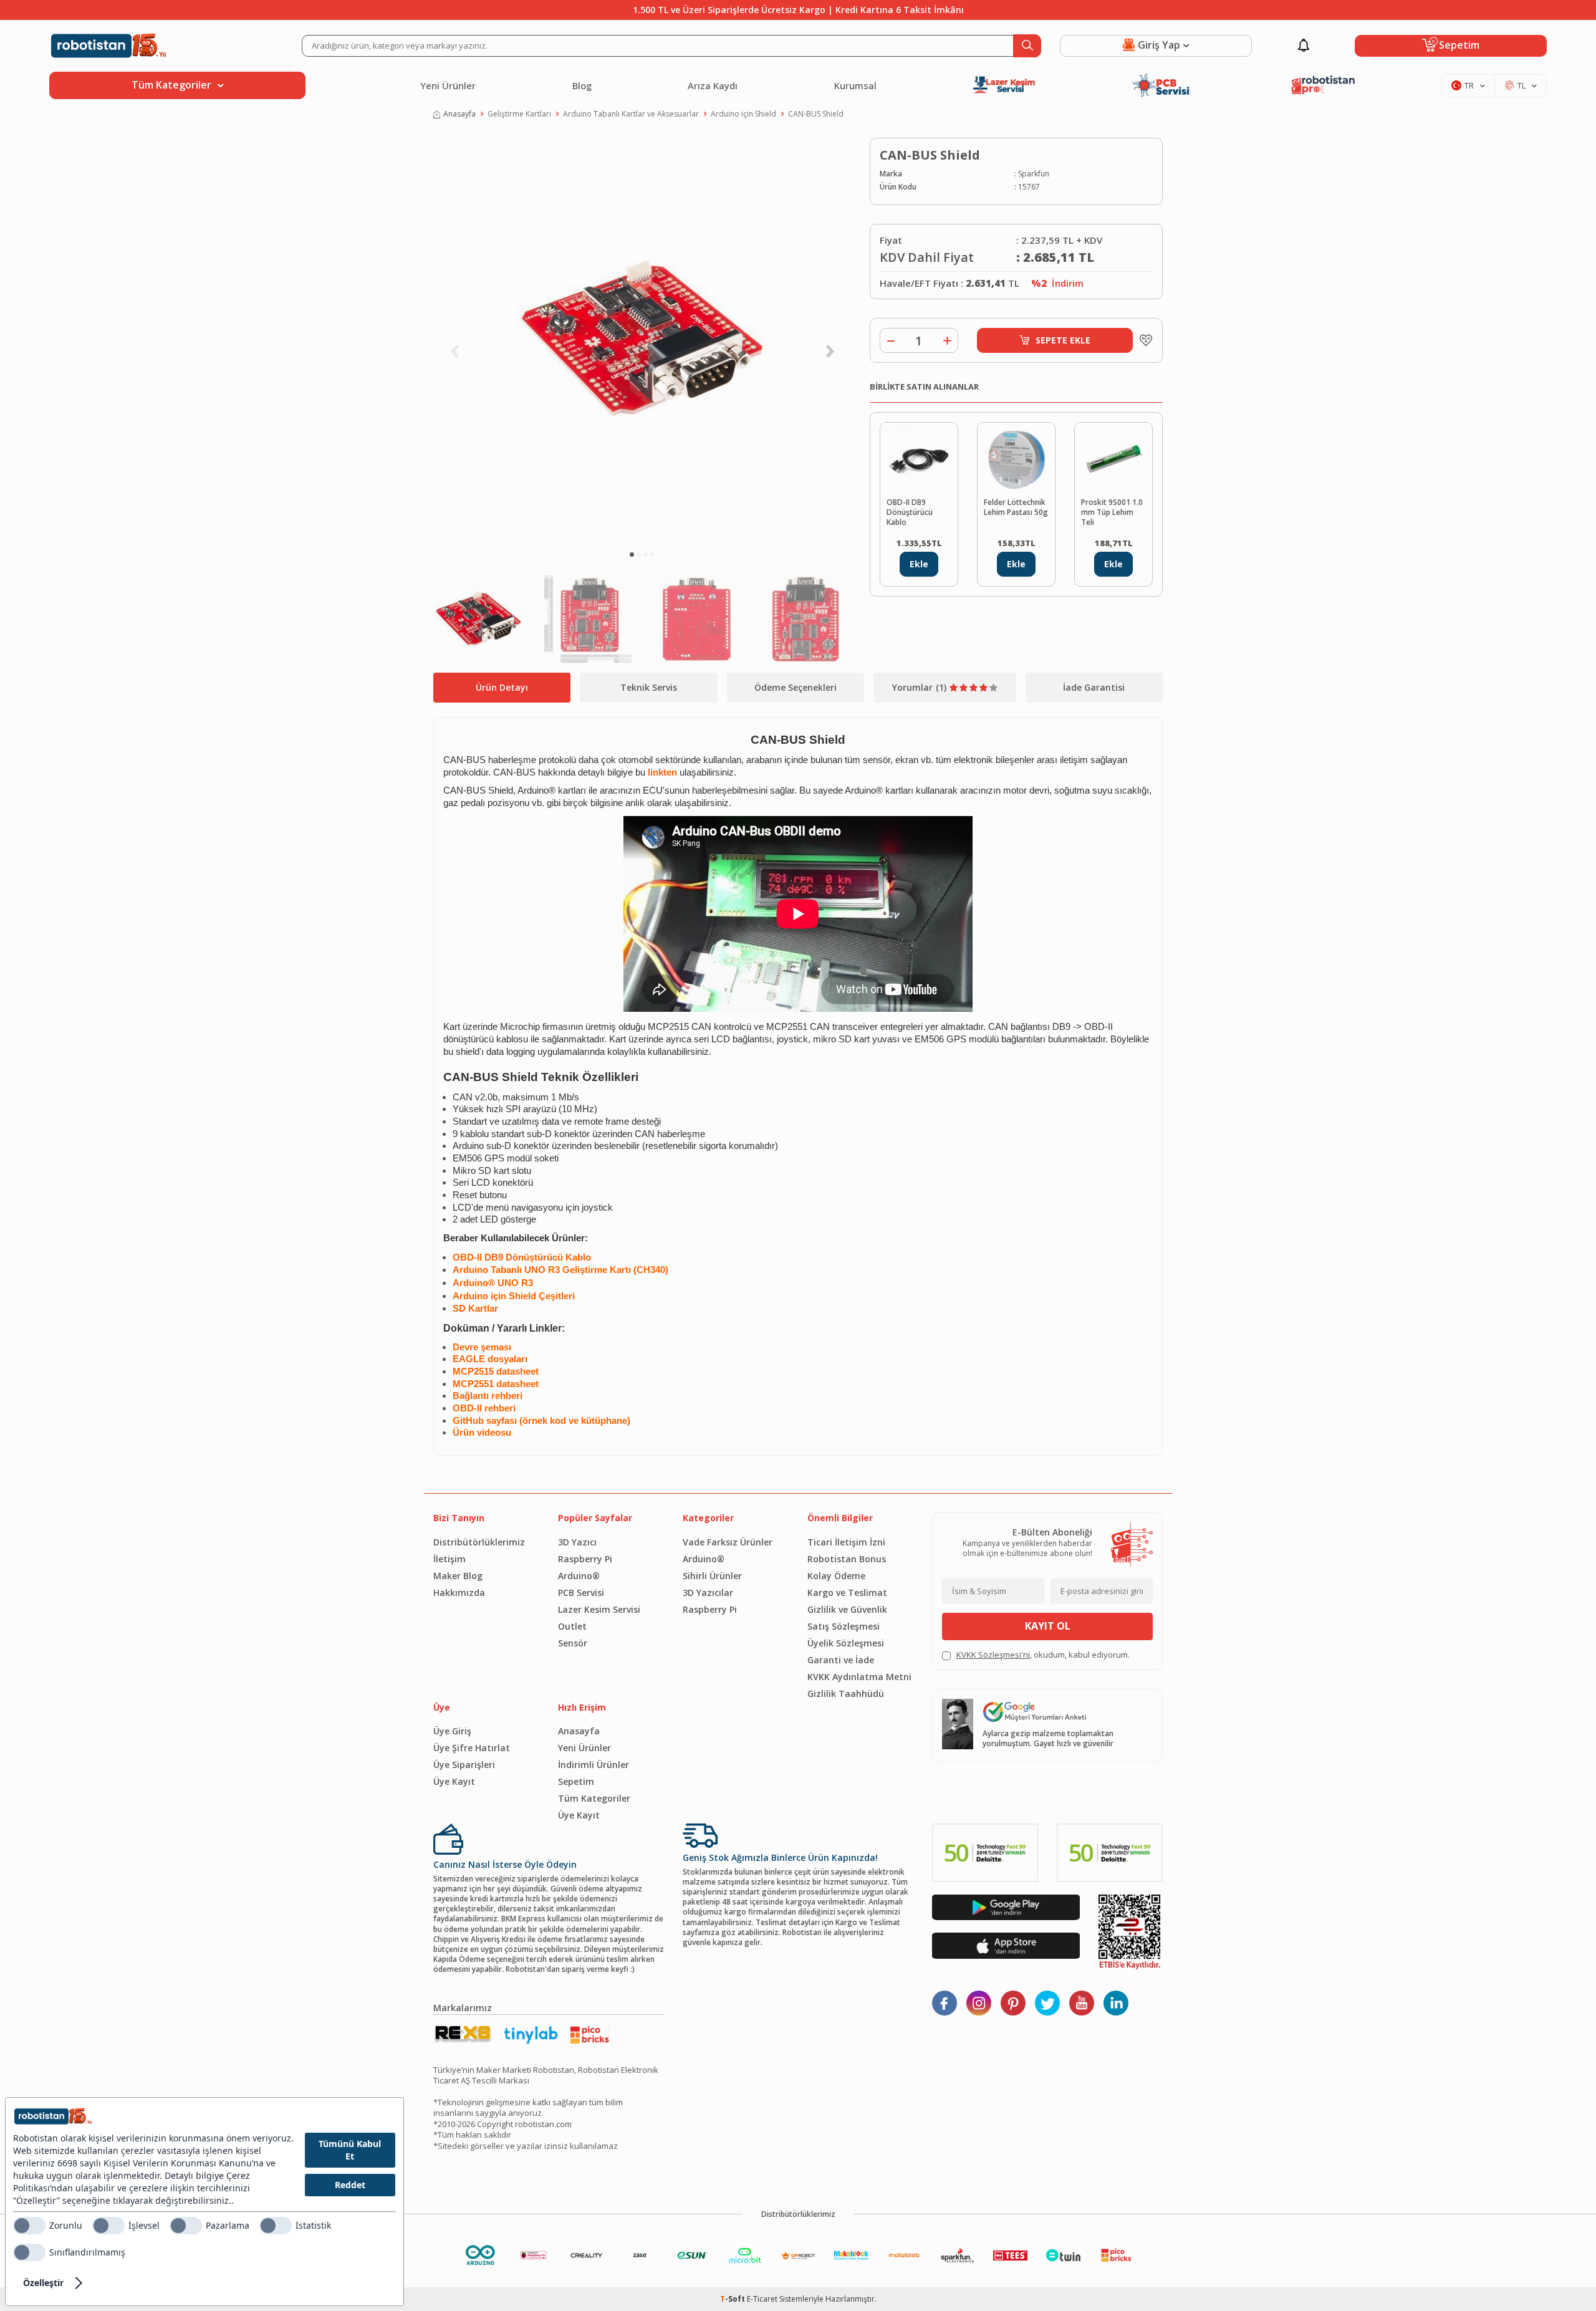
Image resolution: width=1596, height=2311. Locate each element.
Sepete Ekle (1063, 340)
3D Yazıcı (577, 1542)
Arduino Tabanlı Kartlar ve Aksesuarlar (631, 114)
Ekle (919, 564)
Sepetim (576, 1781)
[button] (632, 555)
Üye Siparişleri (464, 1765)
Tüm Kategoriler (594, 1798)
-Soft (733, 2299)
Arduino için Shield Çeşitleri (514, 1296)
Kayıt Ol (1048, 1626)
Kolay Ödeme (836, 1576)
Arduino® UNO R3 (493, 1283)
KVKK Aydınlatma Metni (859, 1677)
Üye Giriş (452, 1731)
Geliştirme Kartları (519, 114)
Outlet (572, 1626)
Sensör (573, 1643)
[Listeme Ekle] (1143, 340)
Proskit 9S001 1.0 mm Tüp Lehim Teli (1112, 512)
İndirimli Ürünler (594, 1765)
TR (1469, 85)
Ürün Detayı (502, 687)
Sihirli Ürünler (712, 1576)
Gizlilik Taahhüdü (846, 1694)
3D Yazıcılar (708, 1593)
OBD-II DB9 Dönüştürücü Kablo (910, 512)
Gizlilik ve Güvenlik (847, 1609)
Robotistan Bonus (847, 1559)
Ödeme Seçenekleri (796, 687)
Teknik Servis (649, 687)
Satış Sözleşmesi (844, 1626)
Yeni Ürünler (448, 85)
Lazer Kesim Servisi (599, 1609)
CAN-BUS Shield (816, 114)
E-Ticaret (762, 2299)
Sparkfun (1034, 174)
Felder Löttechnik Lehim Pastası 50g (1016, 507)
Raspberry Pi (585, 1559)
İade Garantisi (1094, 687)
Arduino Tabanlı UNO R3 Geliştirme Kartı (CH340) (560, 1270)
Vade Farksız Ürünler (728, 1542)
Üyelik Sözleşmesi (846, 1643)
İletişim (449, 1559)
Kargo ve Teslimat (847, 1593)
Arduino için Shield (743, 114)
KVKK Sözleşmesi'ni (993, 1655)
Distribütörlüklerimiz (479, 1542)
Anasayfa (459, 114)
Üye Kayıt (454, 1781)
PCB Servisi (581, 1593)
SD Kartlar (475, 1309)
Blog (582, 85)
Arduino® (579, 1576)
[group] (642, 340)
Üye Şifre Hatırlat (472, 1748)
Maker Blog (458, 1576)
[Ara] (1027, 46)
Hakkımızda (459, 1593)
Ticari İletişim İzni (846, 1542)
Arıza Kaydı (713, 85)
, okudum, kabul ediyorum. (1043, 1655)
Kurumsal (855, 85)
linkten (662, 772)
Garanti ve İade (841, 1660)
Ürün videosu (482, 1433)
